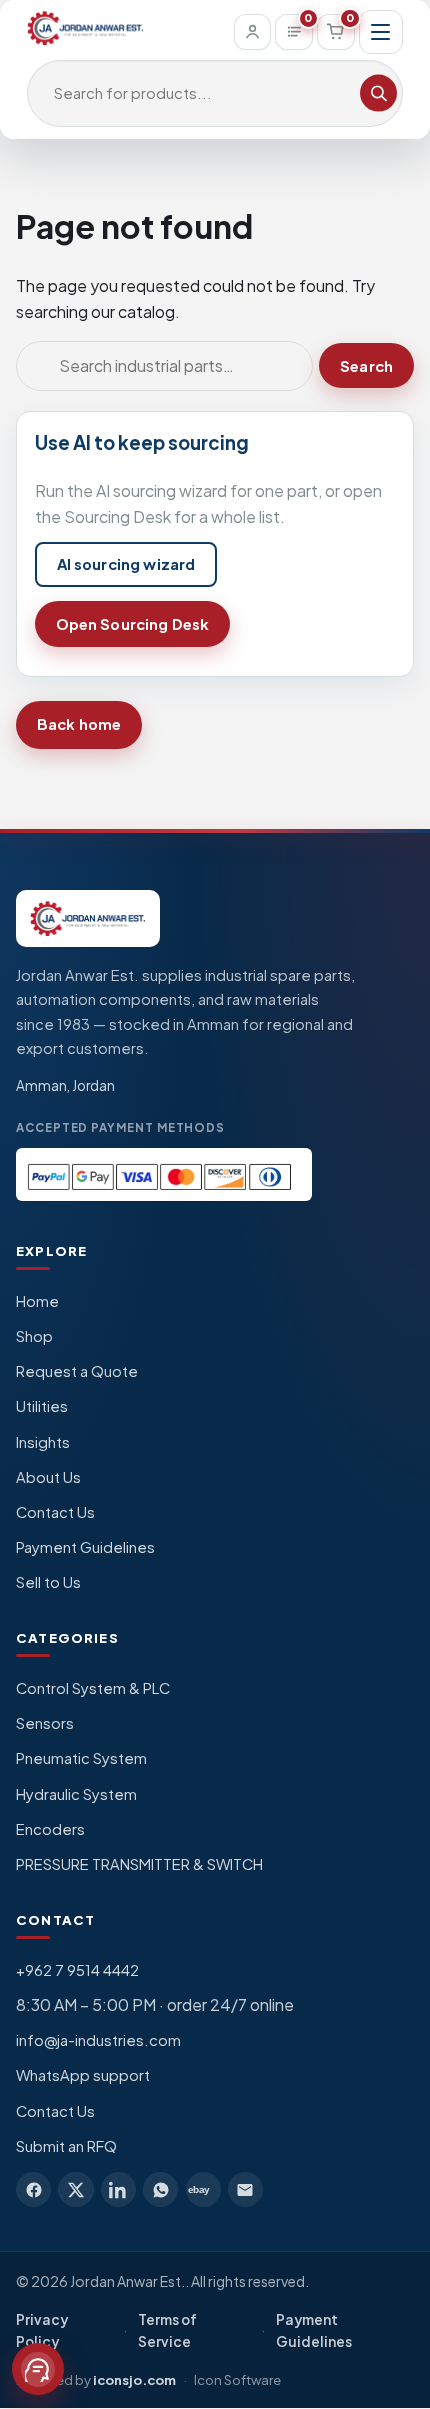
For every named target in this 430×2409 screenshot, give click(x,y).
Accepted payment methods (120, 1127)
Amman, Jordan (65, 1085)
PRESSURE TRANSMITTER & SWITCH (139, 1864)
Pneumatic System (81, 1758)
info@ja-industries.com (98, 2040)
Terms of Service (167, 2330)
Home (37, 1301)
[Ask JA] (38, 2369)
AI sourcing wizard (126, 564)
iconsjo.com (134, 2379)
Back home (79, 724)
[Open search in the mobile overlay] (214, 94)
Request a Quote (77, 1371)
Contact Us (55, 1512)
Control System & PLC (93, 1688)
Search (366, 366)
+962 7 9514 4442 (77, 1970)
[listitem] (33, 2189)
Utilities (42, 1406)
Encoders (50, 1829)
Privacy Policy (42, 2330)
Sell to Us (48, 1582)
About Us (48, 1477)
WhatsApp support (83, 2075)
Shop (34, 1336)
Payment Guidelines (85, 1547)
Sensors (45, 1723)
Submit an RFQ (66, 2146)
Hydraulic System (76, 1794)
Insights (43, 1442)
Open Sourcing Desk (133, 624)
